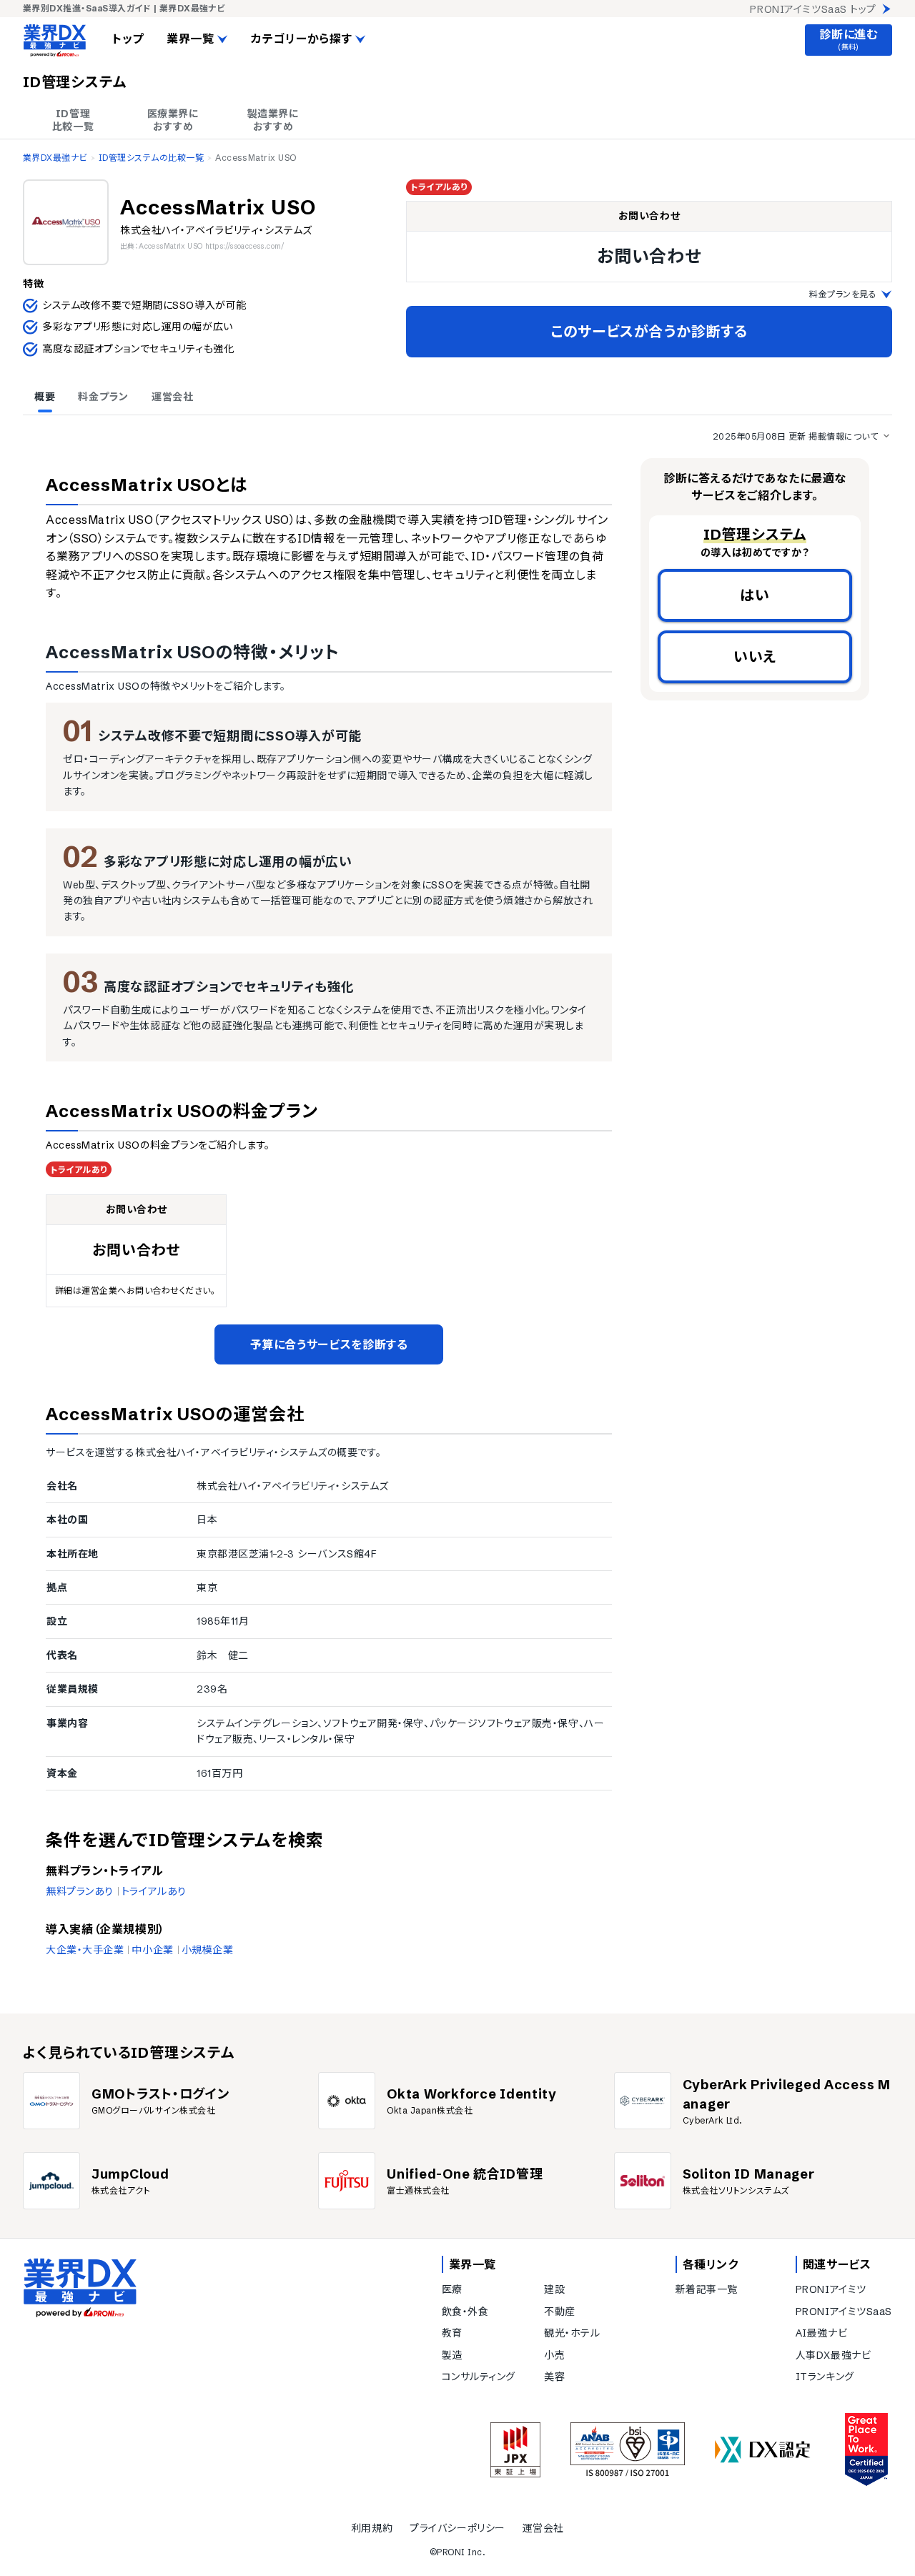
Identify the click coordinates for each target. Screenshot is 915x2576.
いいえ (755, 657)
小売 (554, 2355)
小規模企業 (208, 1950)
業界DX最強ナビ (55, 158)
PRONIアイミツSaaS (844, 2312)
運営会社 (543, 2528)
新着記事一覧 (707, 2289)
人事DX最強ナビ (833, 2355)
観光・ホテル (572, 2333)
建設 (554, 2289)
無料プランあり (80, 1891)
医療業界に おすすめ (173, 120)
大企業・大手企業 (85, 1950)
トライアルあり (154, 1891)
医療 (452, 2289)
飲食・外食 (465, 2312)
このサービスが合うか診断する (649, 331)
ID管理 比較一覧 (73, 120)
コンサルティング (479, 2377)
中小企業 (152, 1950)
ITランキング (825, 2377)
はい (755, 595)
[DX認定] (763, 2450)
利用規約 (372, 2528)
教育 (452, 2333)
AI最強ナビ (821, 2333)
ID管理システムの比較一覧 (151, 158)
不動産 (560, 2312)
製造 (452, 2355)
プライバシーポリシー (457, 2528)
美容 (554, 2377)
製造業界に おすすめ (273, 120)
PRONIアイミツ (831, 2289)
